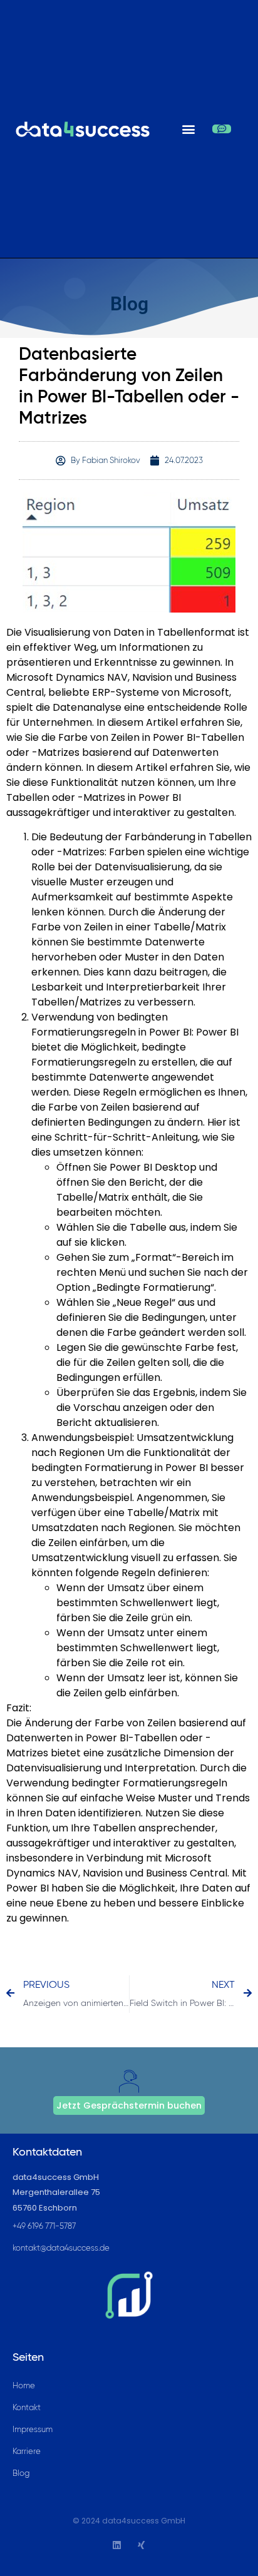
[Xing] (141, 2545)
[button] (188, 129)
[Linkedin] (117, 2545)
